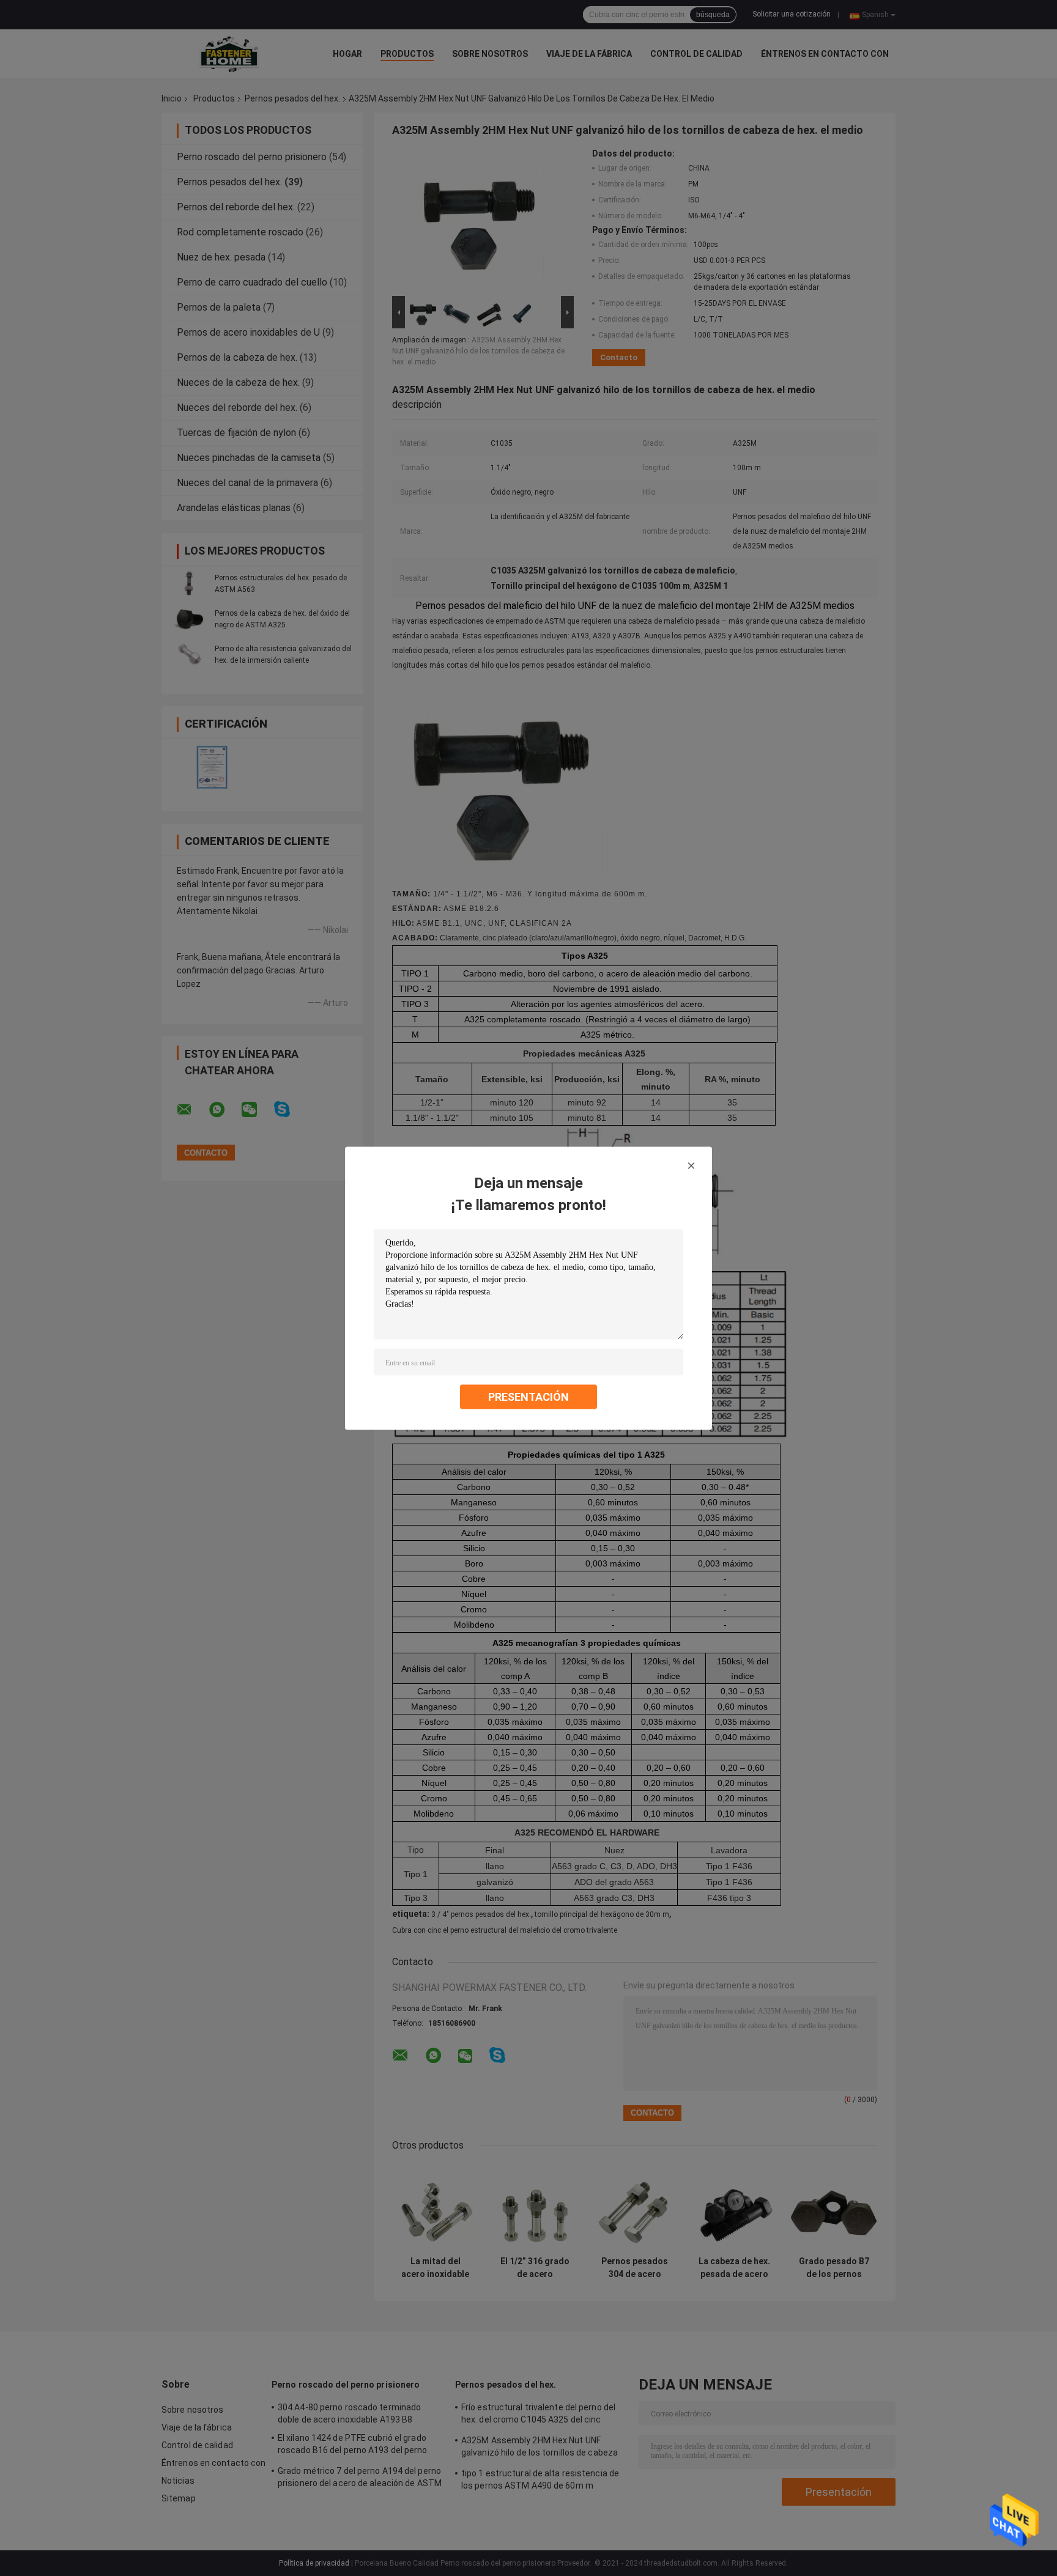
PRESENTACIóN (528, 1396)
